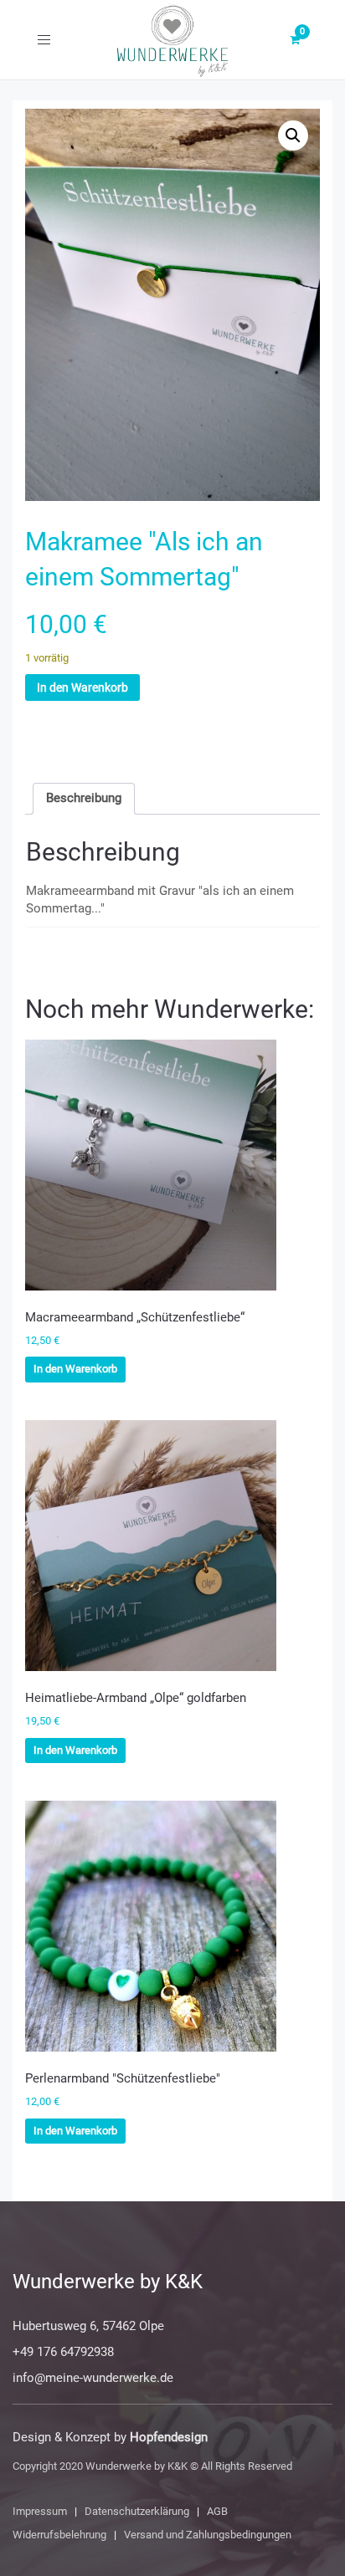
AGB (217, 2511)
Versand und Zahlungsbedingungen (208, 2535)
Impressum (40, 2511)
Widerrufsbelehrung (59, 2535)
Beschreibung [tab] (84, 798)
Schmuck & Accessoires (142, 733)
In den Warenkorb (82, 687)
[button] (293, 135)
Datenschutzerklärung (137, 2511)
